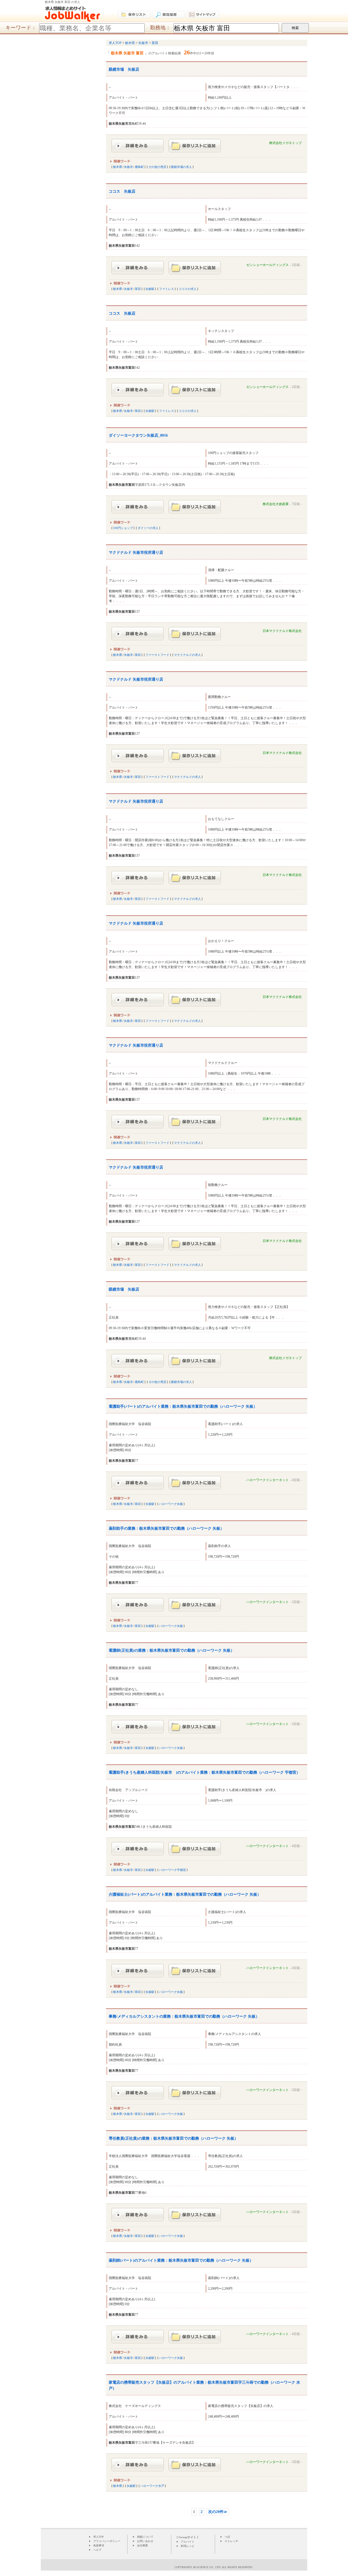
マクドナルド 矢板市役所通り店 (136, 553)
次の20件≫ (218, 2512)
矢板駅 (150, 289)
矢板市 (128, 167)
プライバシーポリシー (107, 2541)
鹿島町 (139, 167)
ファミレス (167, 289)
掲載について (145, 2537)
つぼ (227, 2537)
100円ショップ (123, 528)
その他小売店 (157, 167)
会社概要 (142, 2545)
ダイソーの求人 (148, 528)
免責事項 (99, 2545)
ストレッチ (231, 2541)
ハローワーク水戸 (152, 2486)
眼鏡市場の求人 (181, 167)
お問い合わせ (145, 2541)
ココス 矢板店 (122, 191)
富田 (138, 289)
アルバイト (188, 2542)
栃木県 (118, 167)
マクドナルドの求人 (187, 655)
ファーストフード (157, 655)
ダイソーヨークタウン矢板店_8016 (138, 435)
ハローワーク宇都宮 (173, 1870)
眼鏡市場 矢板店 (124, 69)
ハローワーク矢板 (171, 1504)
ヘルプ (97, 2550)
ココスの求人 (188, 289)
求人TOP (99, 2537)
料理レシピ (188, 2546)
